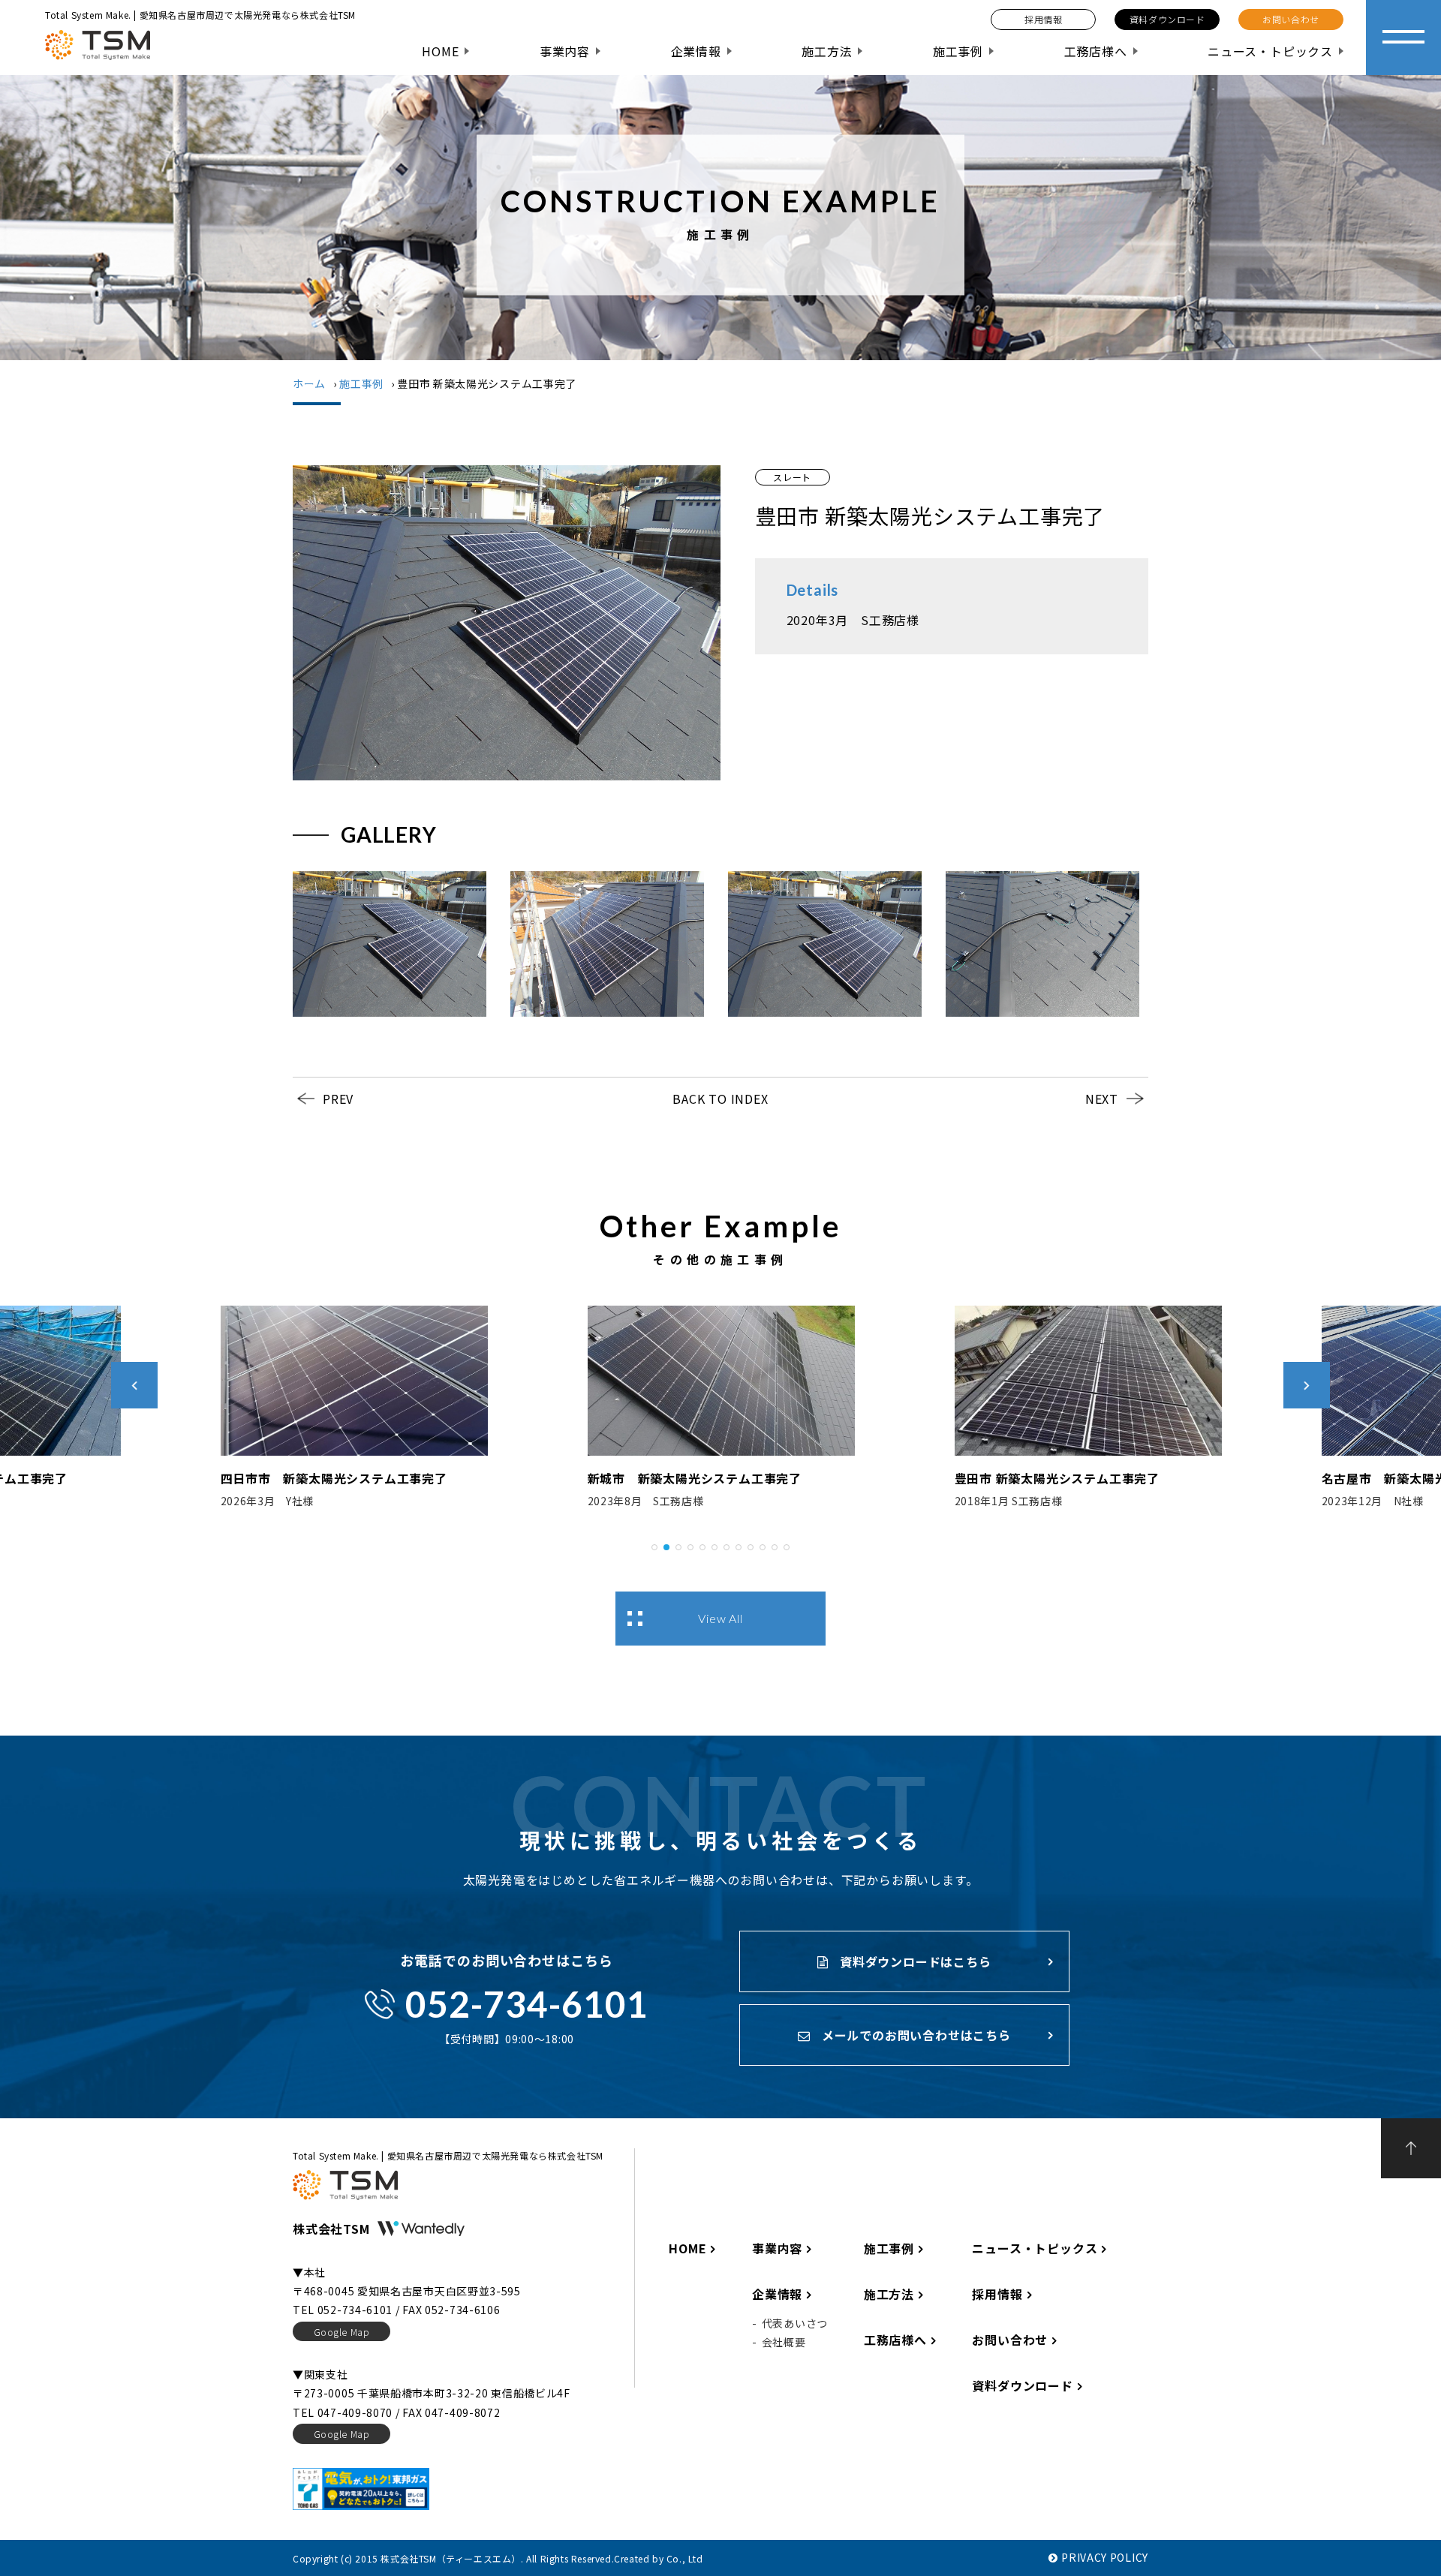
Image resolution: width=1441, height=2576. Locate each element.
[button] (654, 1545)
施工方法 (827, 51)
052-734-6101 (527, 2004)
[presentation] (134, 1385)
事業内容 (565, 51)
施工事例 (958, 51)
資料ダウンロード (1022, 2385)
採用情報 (997, 2294)
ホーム (309, 383)
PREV (338, 1099)
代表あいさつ (795, 2323)
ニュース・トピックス (1270, 51)
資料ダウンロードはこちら (913, 1961)
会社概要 (784, 2342)
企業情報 (696, 51)
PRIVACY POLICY (1105, 2557)
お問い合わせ (1010, 2340)
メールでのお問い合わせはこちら (915, 2035)
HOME (440, 51)
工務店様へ (1096, 51)
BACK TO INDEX (720, 1099)
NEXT (1102, 1099)
